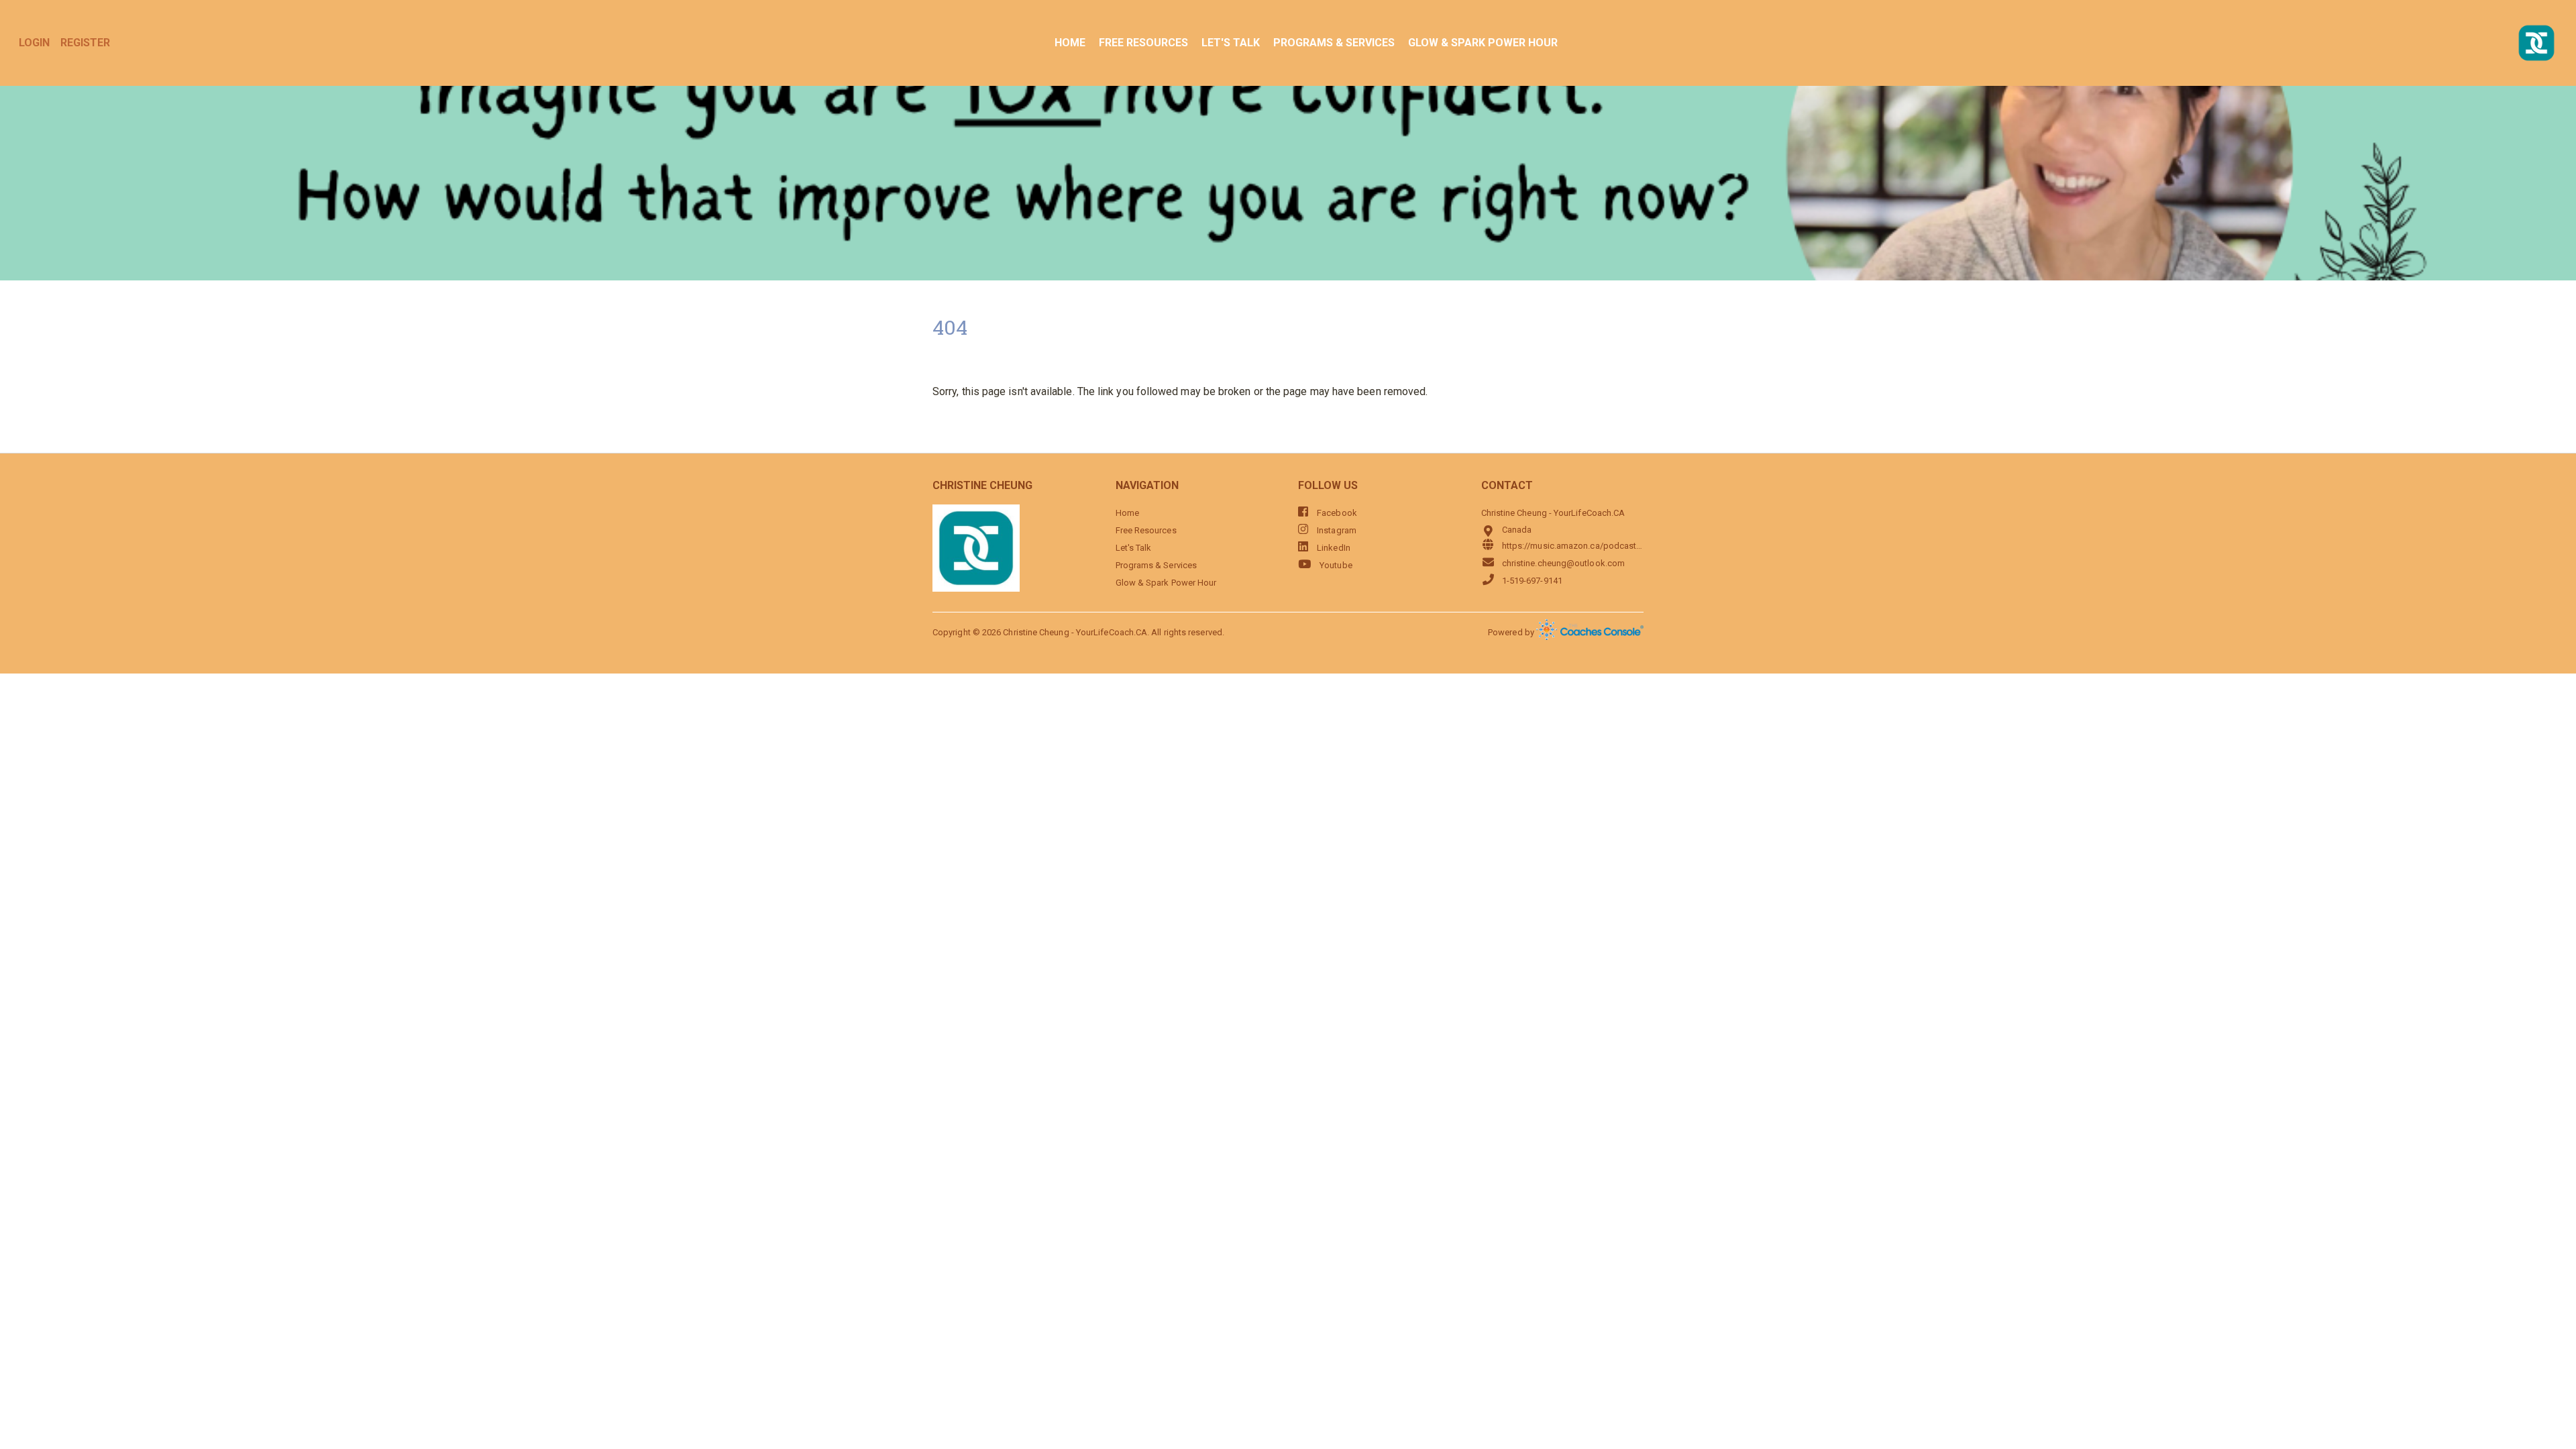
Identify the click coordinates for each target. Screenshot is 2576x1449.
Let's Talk (1231, 43)
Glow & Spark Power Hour (1483, 43)
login (34, 43)
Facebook (1336, 513)
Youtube (1335, 565)
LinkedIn (1333, 548)
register (85, 43)
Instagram (1336, 530)
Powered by (1512, 632)
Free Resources (1143, 43)
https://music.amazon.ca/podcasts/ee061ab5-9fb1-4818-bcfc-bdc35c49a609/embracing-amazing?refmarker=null (1573, 546)
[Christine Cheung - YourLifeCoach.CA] (2536, 43)
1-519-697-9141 (1532, 581)
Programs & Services (1334, 43)
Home (1070, 43)
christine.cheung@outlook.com (1563, 563)
